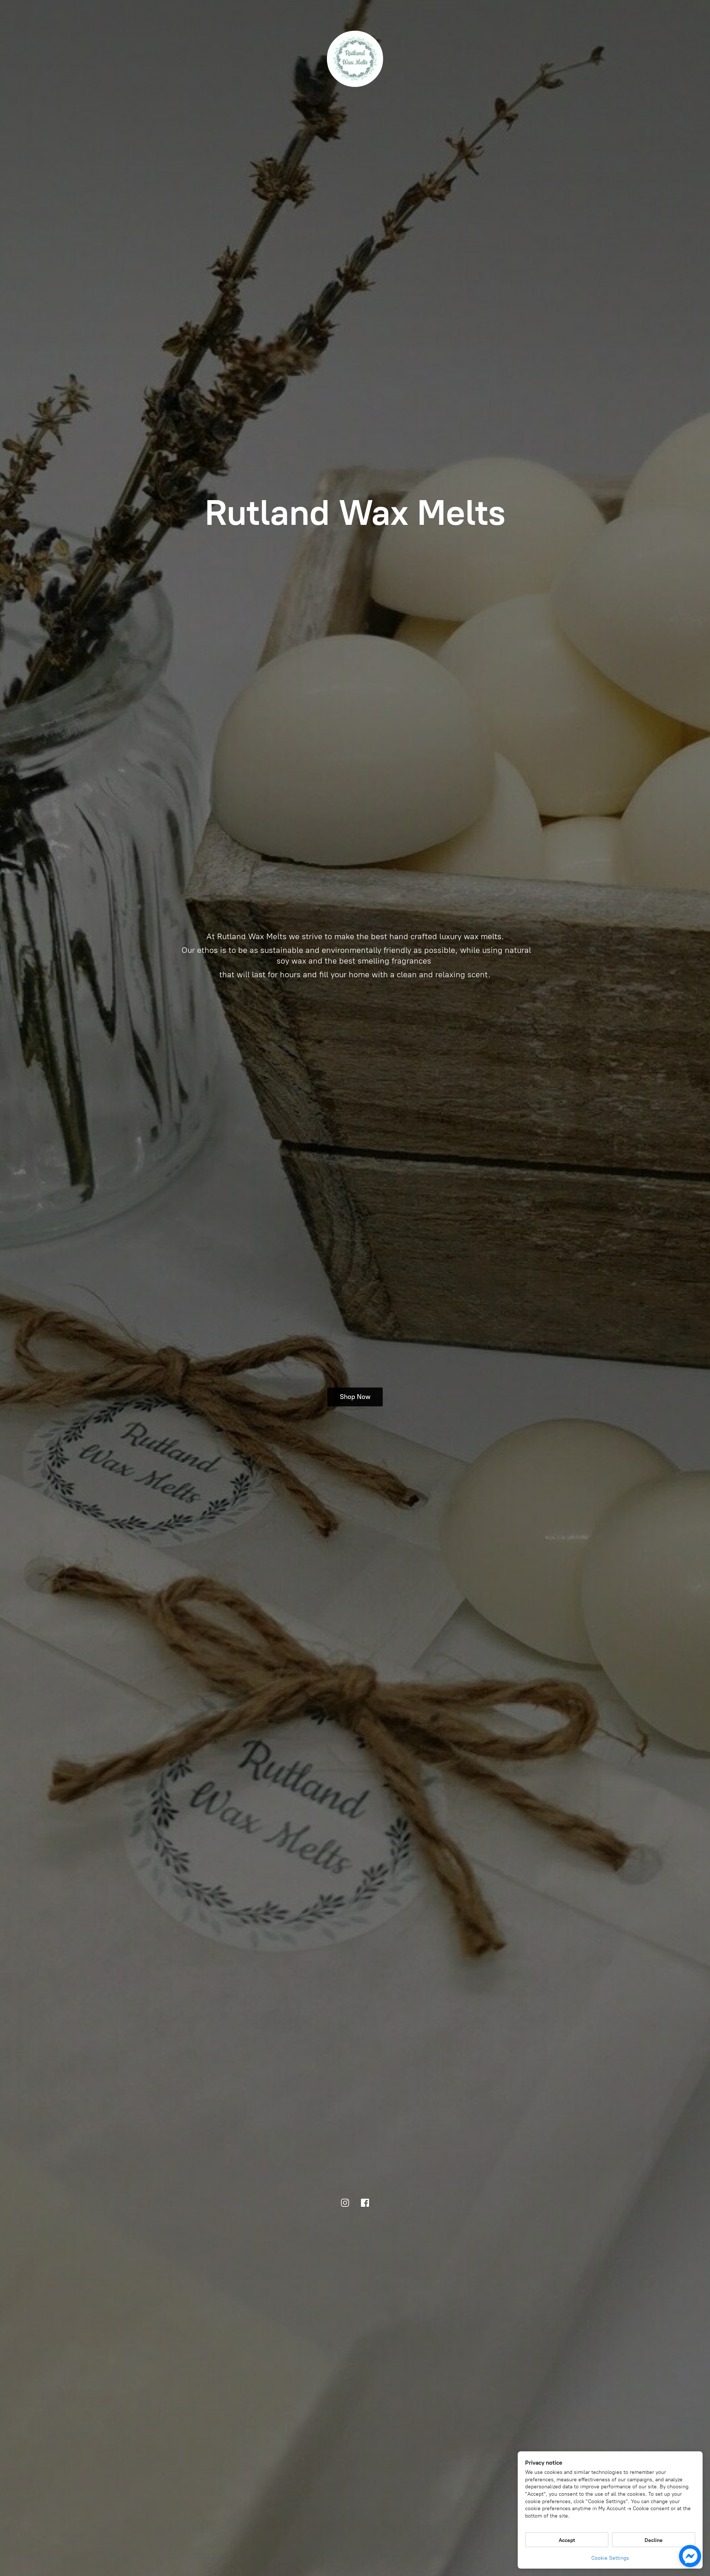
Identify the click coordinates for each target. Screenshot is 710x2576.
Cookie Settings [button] (610, 2558)
